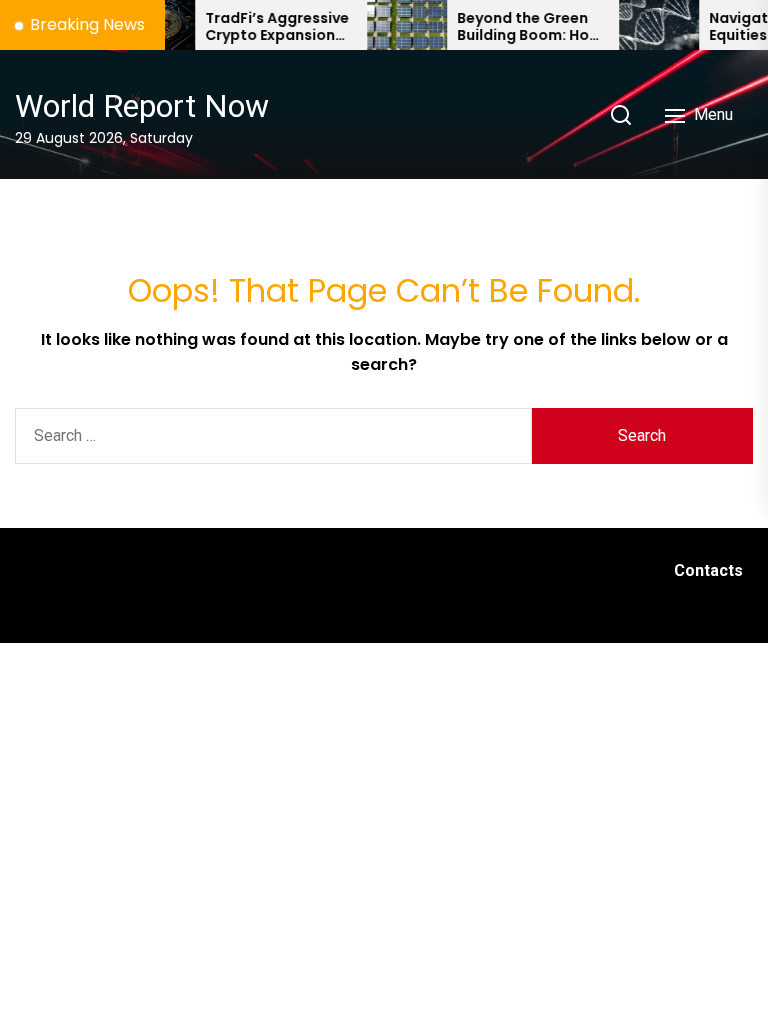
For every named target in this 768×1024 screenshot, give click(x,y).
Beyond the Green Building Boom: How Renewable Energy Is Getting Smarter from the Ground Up (519, 27)
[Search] (621, 115)
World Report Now (142, 106)
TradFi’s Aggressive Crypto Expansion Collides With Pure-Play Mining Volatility (266, 27)
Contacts (708, 570)
